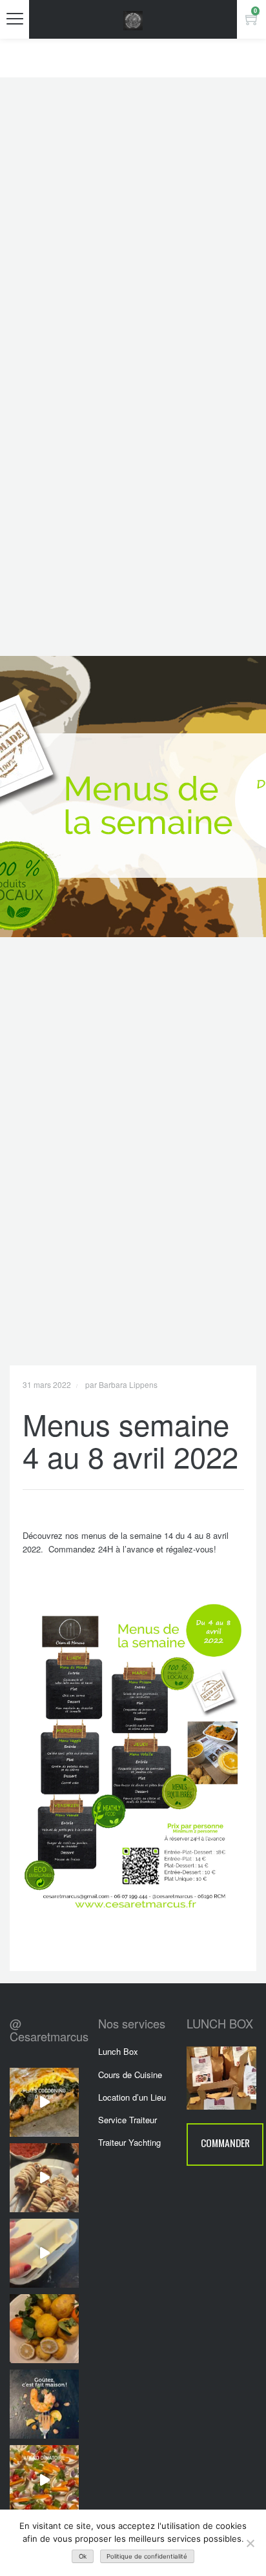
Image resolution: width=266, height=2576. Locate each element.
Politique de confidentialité (147, 2556)
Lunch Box (118, 2051)
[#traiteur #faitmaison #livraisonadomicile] (44, 2102)
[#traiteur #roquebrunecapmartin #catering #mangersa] (44, 2404)
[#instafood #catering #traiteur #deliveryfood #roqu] (44, 2480)
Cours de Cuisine (130, 2075)
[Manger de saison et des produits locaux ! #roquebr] (44, 2329)
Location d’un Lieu (132, 2097)
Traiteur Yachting (129, 2142)
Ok (83, 2556)
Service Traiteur (128, 2120)
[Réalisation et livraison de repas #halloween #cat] (44, 2178)
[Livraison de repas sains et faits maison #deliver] (44, 2253)
